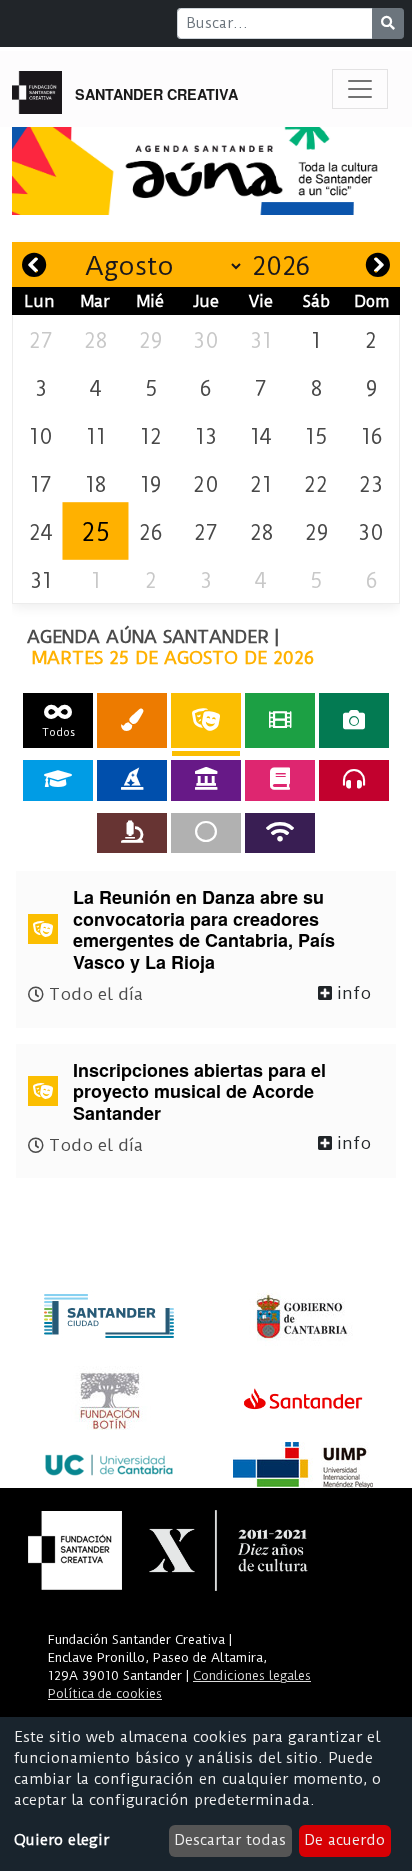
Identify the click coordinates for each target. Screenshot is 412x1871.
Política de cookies (105, 1693)
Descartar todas (230, 1840)
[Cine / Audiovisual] (280, 720)
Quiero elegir (61, 1840)
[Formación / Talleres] (58, 780)
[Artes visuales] (132, 720)
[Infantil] (132, 780)
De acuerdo (344, 1840)
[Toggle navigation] (360, 89)
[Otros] (206, 833)
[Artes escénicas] (206, 720)
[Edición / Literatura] (280, 780)
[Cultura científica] (132, 833)
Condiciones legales (252, 1675)
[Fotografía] (354, 720)
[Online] (280, 833)
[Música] (354, 780)
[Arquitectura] (206, 780)
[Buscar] (388, 23)
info (351, 993)
